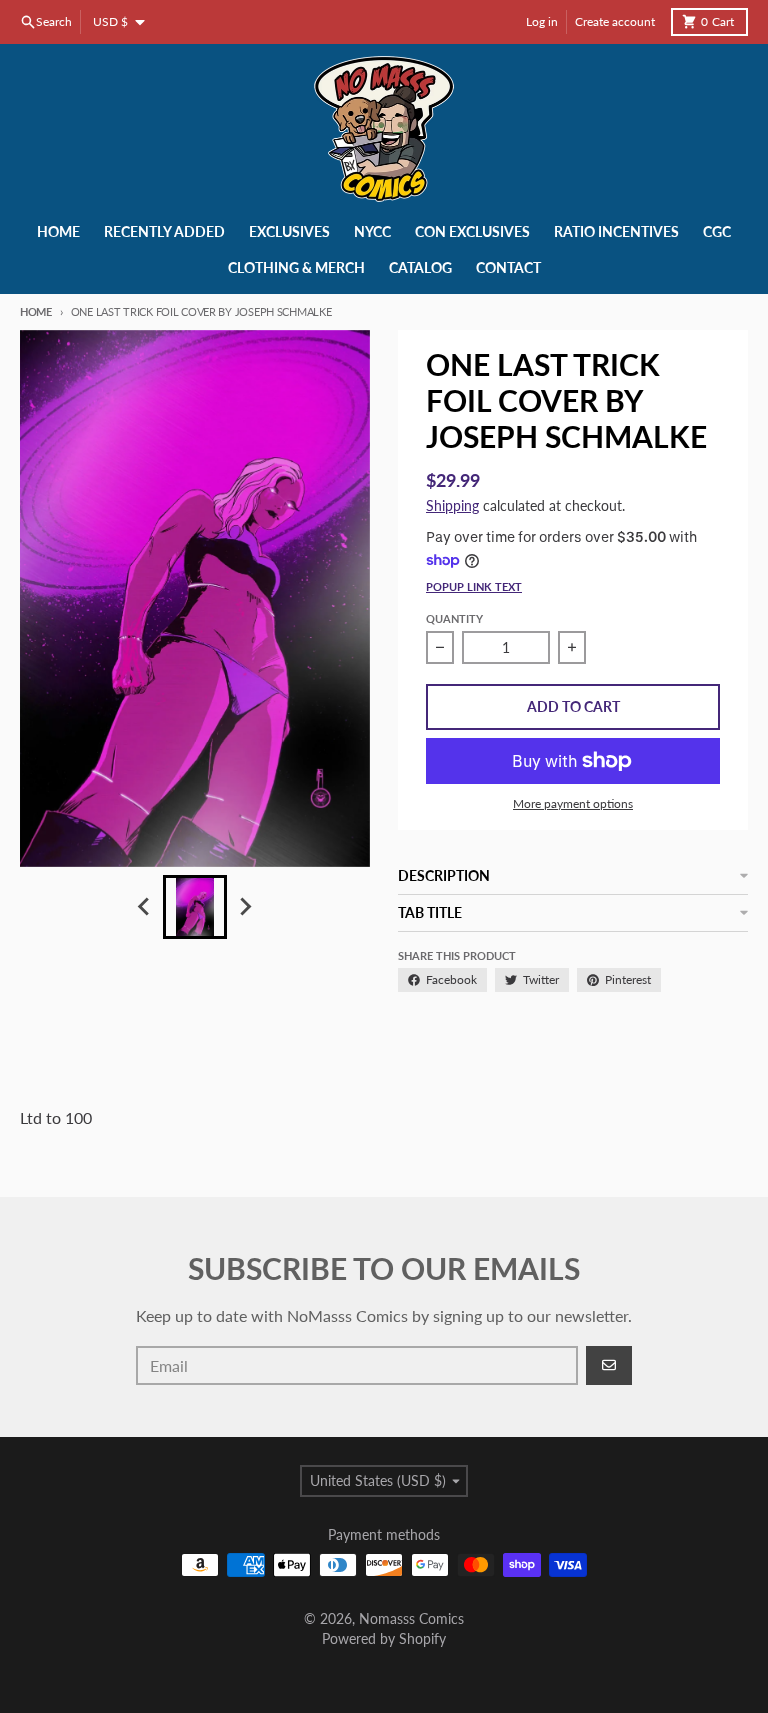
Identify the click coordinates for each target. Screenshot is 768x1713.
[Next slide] (245, 907)
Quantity (454, 618)
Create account (615, 21)
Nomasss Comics (411, 1618)
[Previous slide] (145, 907)
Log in (542, 21)
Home (36, 311)
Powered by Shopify (384, 1638)
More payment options (573, 803)
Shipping (452, 505)
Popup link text (474, 586)
